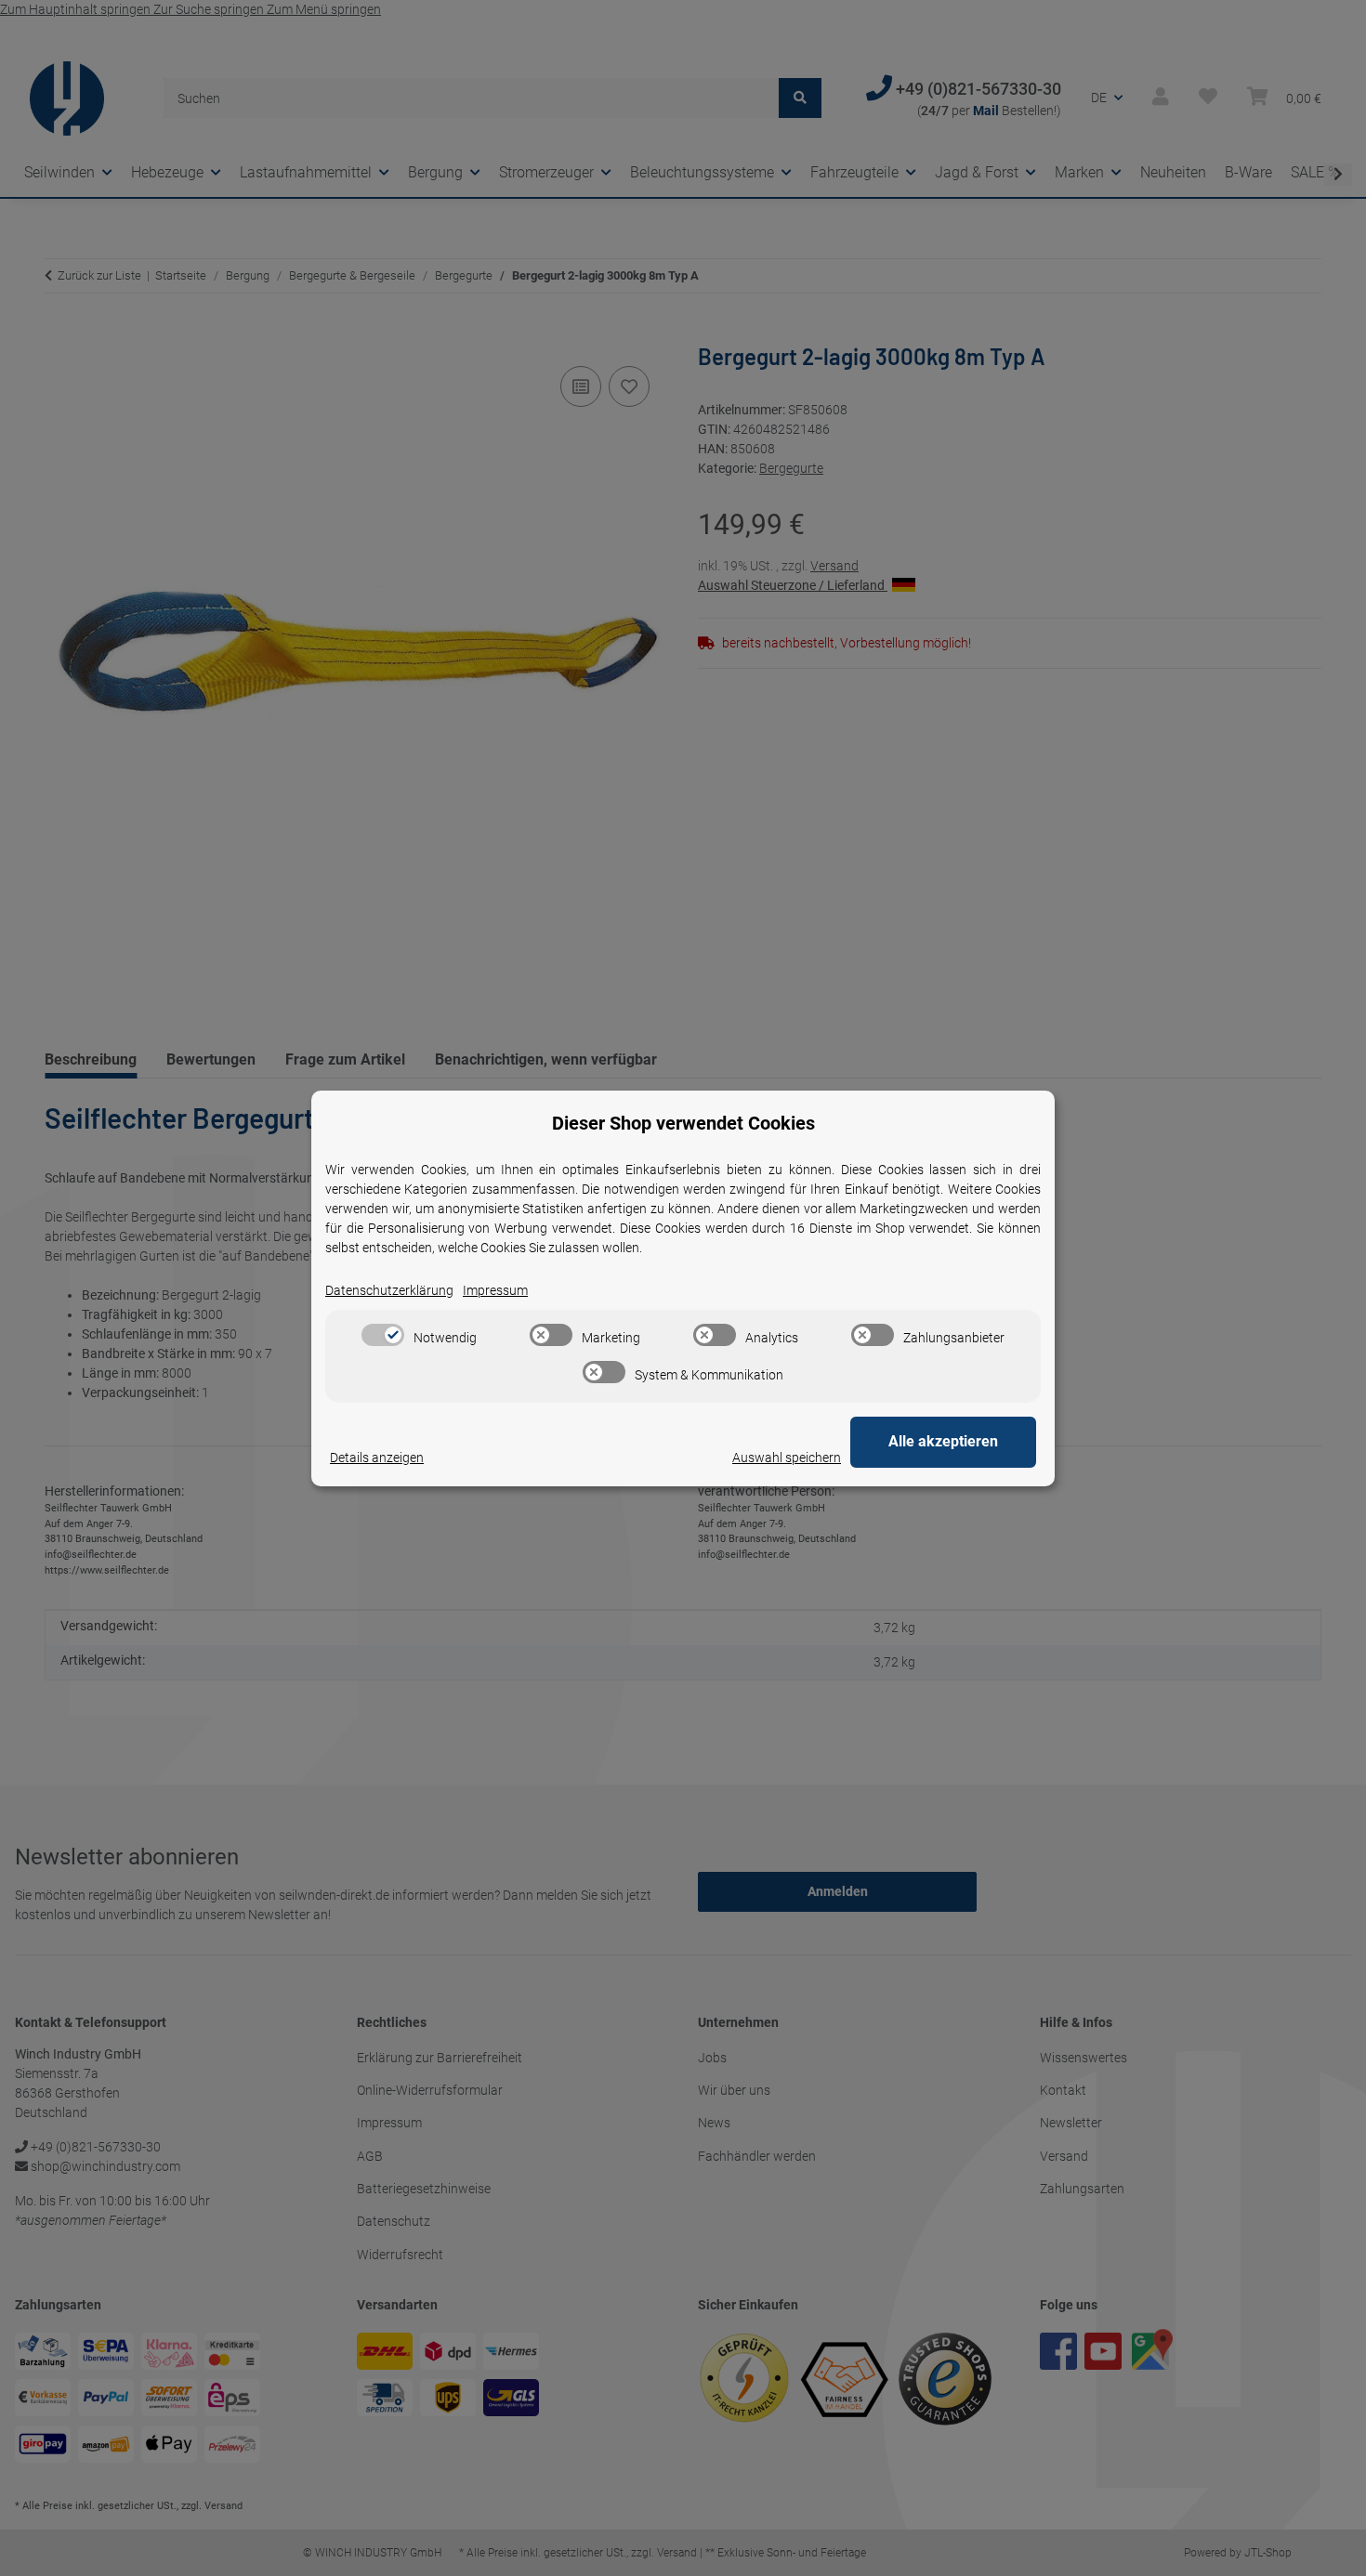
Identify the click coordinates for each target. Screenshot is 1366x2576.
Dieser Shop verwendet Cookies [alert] (683, 1123)
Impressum (495, 1290)
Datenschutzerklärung (389, 1290)
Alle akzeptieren (943, 1441)
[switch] (383, 1335)
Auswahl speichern (787, 1458)
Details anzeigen (377, 1458)
